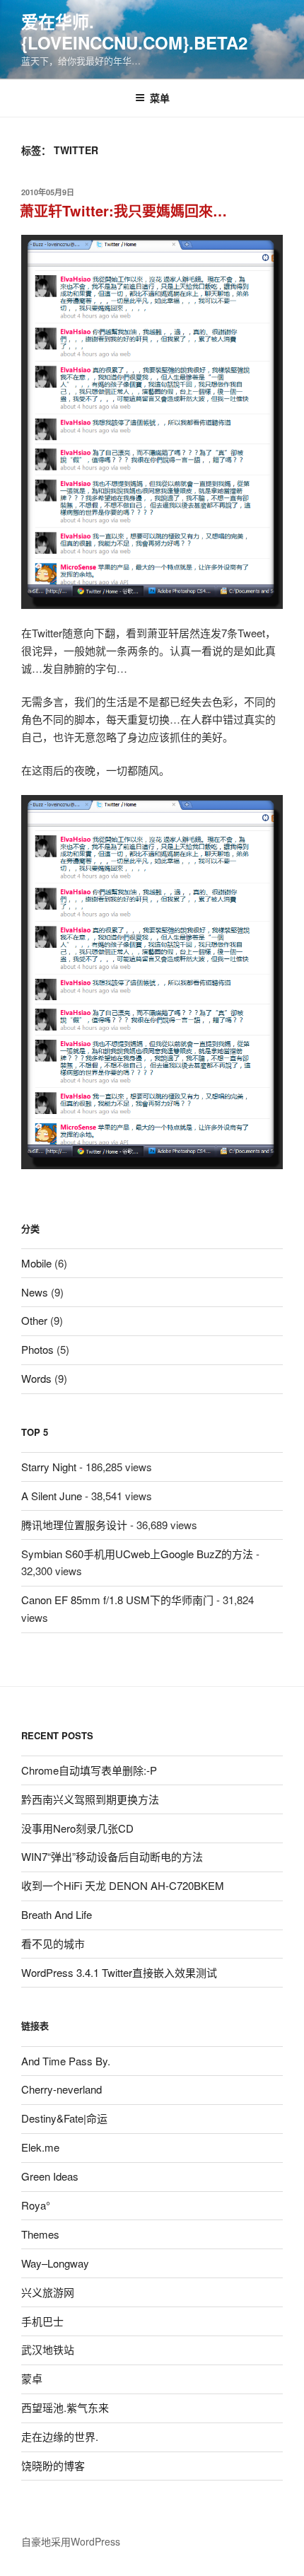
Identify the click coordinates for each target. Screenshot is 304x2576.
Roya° (36, 2205)
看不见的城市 (53, 1943)
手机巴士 (42, 2321)
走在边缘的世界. (60, 2436)
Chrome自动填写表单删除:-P (89, 1770)
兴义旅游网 (48, 2292)
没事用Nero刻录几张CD (77, 1828)
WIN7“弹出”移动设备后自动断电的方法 (112, 1856)
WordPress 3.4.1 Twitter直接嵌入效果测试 (119, 1972)
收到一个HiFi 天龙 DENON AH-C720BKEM (123, 1885)
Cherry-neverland (62, 2089)
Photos (37, 1349)
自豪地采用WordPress (71, 2541)
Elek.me (40, 2147)
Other (34, 1320)
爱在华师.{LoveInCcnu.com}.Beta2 (134, 32)
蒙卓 (32, 2378)
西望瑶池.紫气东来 (65, 2407)
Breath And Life (57, 1914)
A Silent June (52, 1496)
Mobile (36, 1263)
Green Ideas (50, 2176)
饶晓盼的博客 (53, 2465)
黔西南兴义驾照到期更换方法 (90, 1799)
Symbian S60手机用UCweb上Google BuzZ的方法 (137, 1554)
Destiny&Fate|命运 (64, 2118)
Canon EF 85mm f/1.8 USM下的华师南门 (117, 1600)
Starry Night (49, 1467)
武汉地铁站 (48, 2349)
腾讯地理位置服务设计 (74, 1525)
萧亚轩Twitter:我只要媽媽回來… (123, 210)
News (35, 1292)
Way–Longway (55, 2263)
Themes (40, 2234)
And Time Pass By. (66, 2061)
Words (36, 1378)
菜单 (160, 98)
